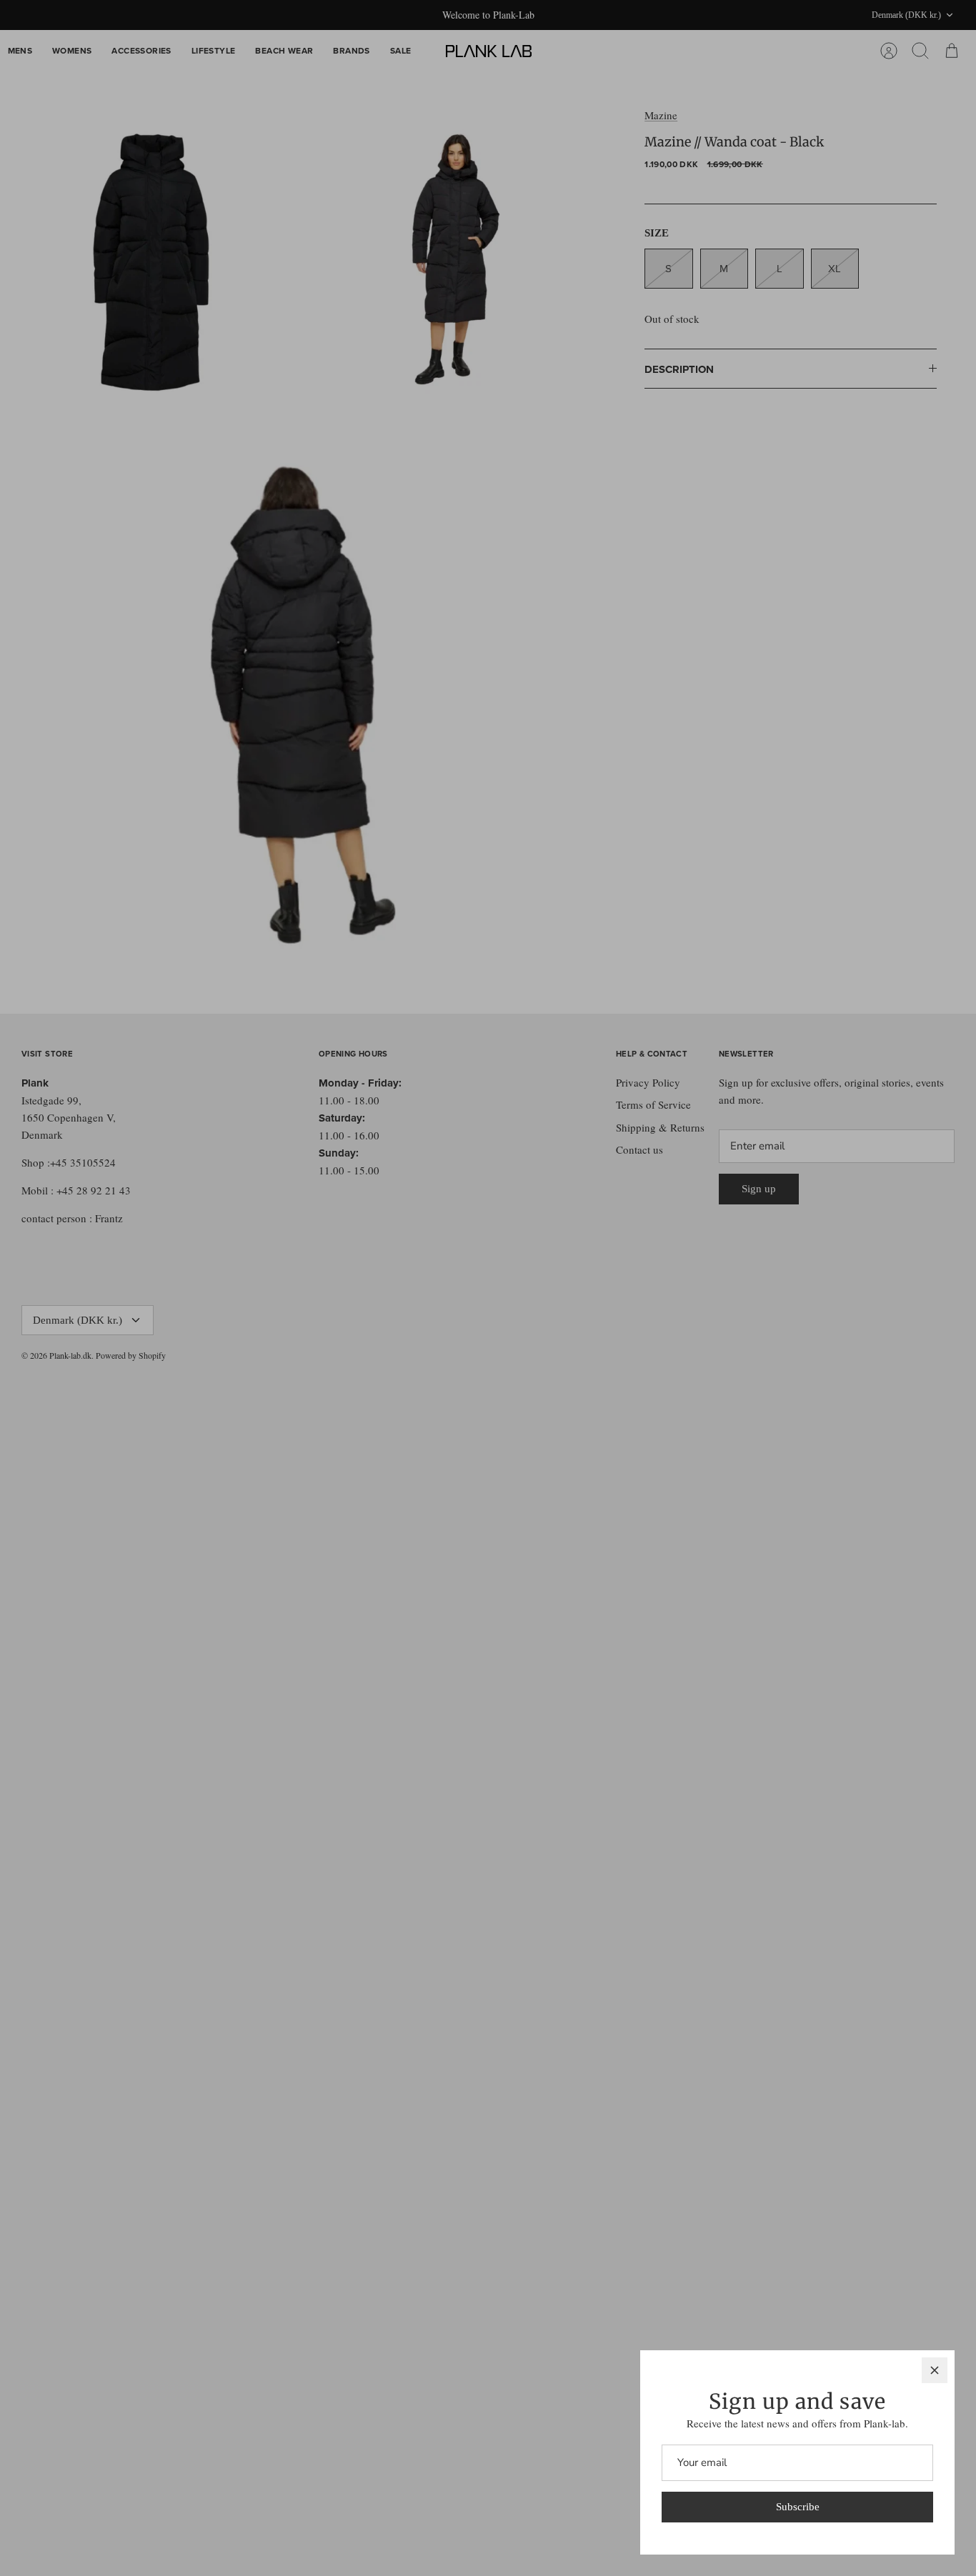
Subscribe (798, 2507)
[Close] (935, 2370)
